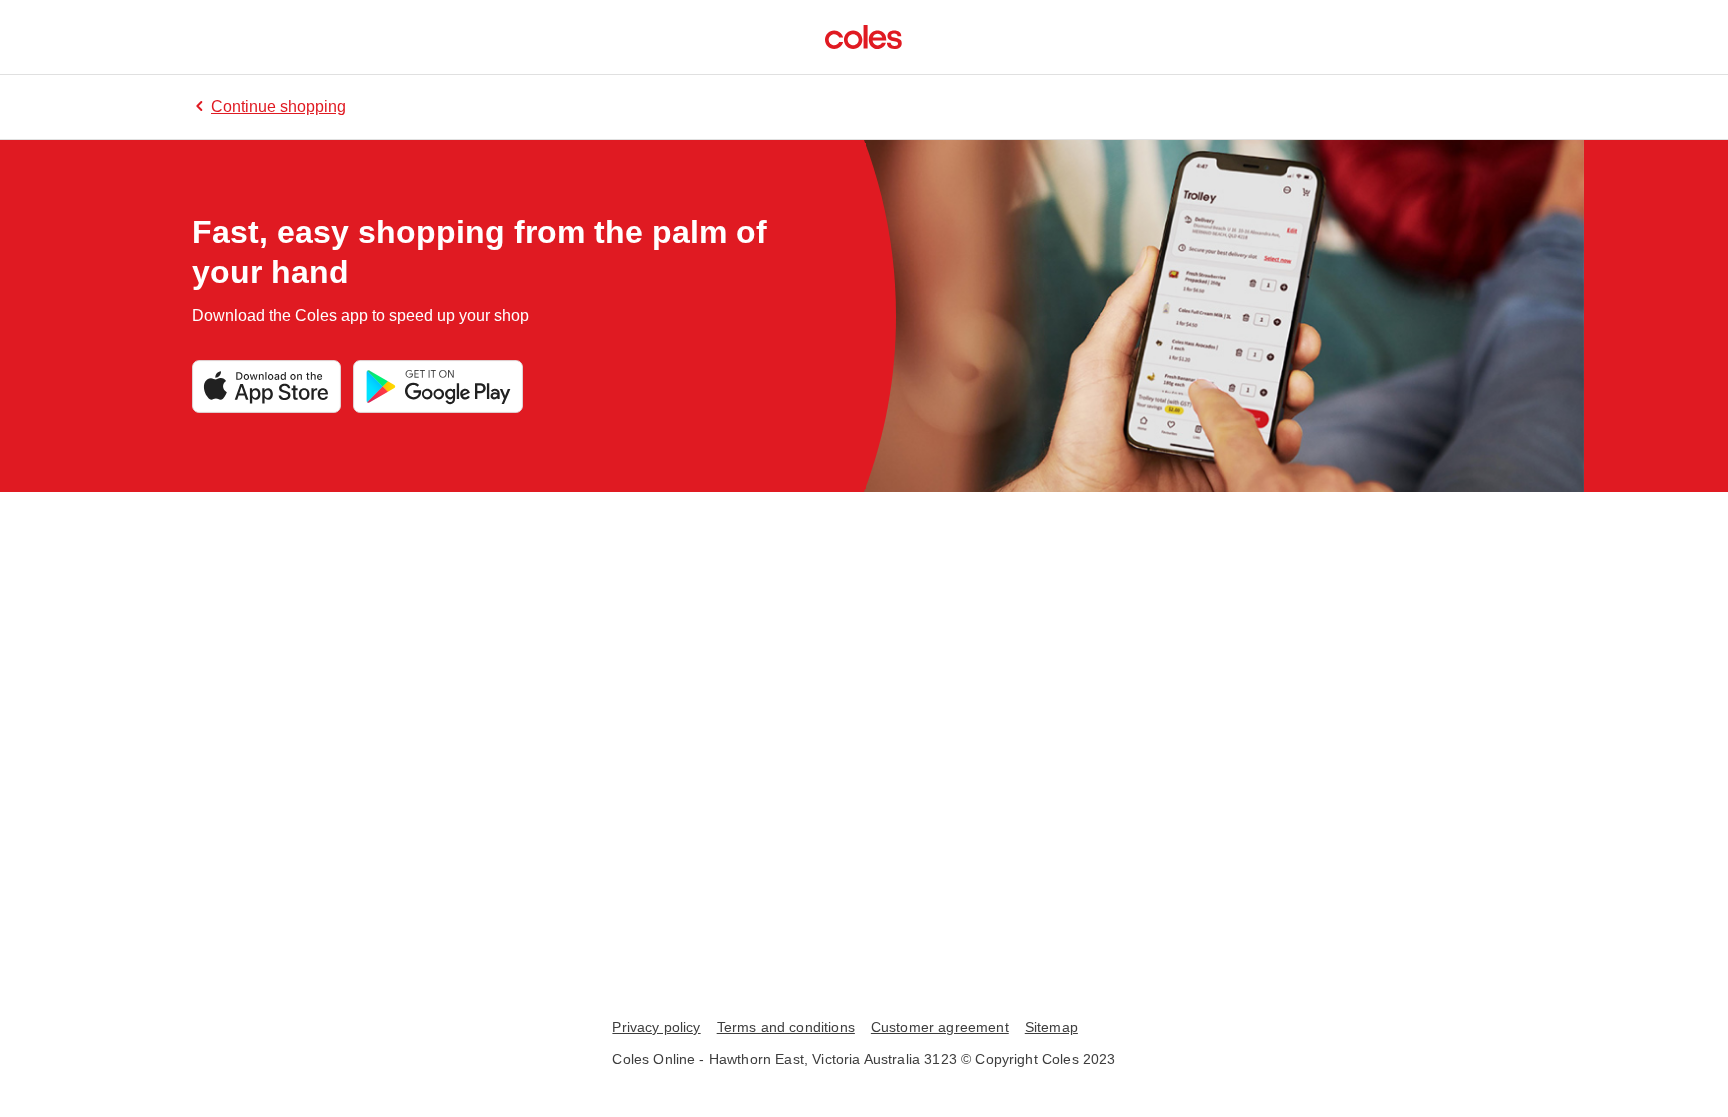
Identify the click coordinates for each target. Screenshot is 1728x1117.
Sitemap (1051, 1027)
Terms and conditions (786, 1027)
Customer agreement (940, 1027)
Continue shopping (278, 106)
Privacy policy (656, 1027)
